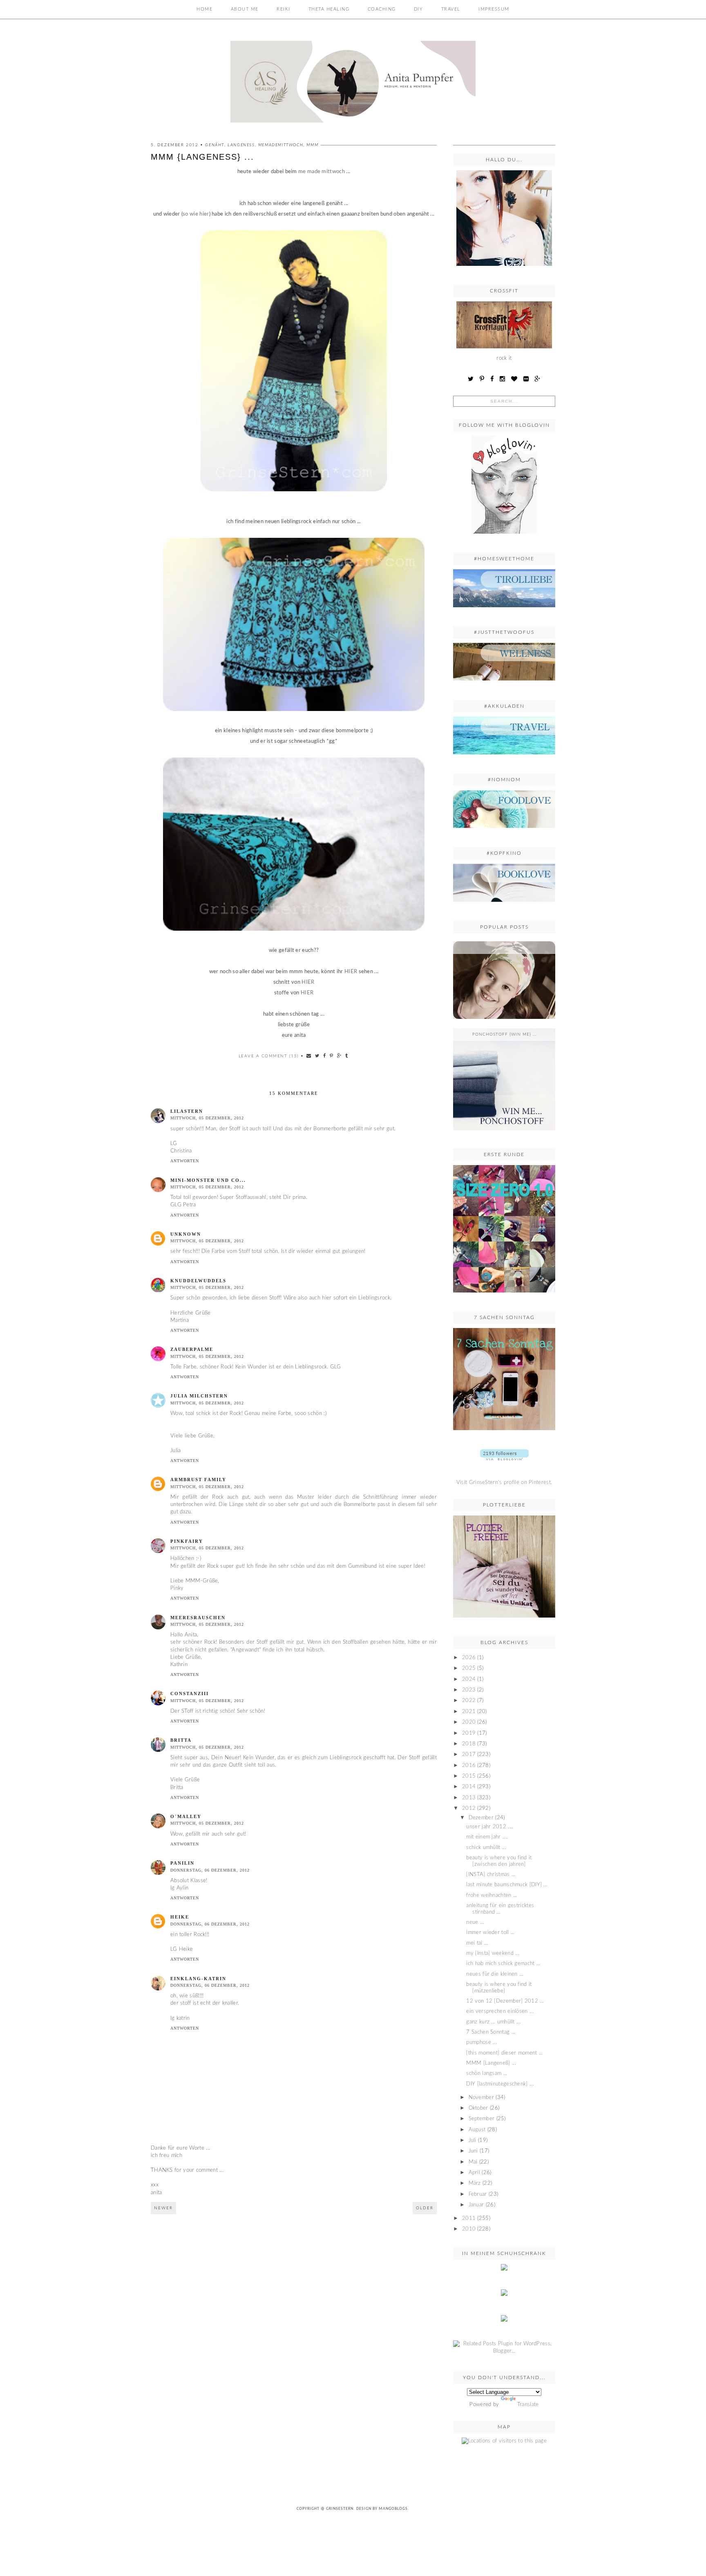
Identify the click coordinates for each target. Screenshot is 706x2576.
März (475, 2183)
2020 (469, 1722)
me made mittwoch (322, 172)
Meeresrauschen (198, 1618)
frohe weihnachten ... (492, 1895)
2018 (469, 1744)
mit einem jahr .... (487, 1837)
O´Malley (186, 1816)
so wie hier (196, 214)
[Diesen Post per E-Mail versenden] (309, 1056)
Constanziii (190, 1694)
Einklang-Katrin (198, 1979)
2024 (469, 1679)
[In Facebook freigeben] (325, 1056)
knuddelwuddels (198, 1281)
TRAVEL (451, 9)
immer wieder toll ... (490, 1933)
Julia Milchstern (199, 1396)
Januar (476, 2205)
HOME (204, 9)
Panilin (182, 1863)
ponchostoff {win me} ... (504, 1034)
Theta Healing (329, 9)
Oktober (478, 2108)
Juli (473, 2140)
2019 (469, 1733)
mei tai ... (477, 1943)
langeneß (241, 145)
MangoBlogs (393, 2509)
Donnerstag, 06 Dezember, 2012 (210, 1870)
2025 (469, 1668)
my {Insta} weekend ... (493, 1953)
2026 (469, 1658)
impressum (494, 9)
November (481, 2098)
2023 (469, 1690)
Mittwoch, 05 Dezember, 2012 (207, 1118)
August (477, 2130)
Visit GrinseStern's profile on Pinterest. (504, 1483)
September (482, 2119)
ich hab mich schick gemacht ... (503, 1964)
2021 (469, 1712)
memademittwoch (281, 145)
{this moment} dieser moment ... (504, 2053)
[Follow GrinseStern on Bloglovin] (504, 536)
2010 (469, 2229)
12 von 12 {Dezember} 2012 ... (505, 2001)
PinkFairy (187, 1541)
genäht (215, 145)
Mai (473, 2162)
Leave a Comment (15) (269, 1056)
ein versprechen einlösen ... (500, 2011)
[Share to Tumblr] (347, 1056)
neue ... (475, 1922)
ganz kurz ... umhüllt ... (493, 2022)
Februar (478, 2194)
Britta (181, 1740)
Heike (180, 1917)
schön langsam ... (487, 2074)
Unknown (186, 1234)
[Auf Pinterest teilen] (332, 1056)
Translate (528, 2405)
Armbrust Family (198, 1480)
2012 (469, 1808)
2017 (469, 1755)
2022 (469, 1701)
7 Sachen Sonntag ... (491, 2032)
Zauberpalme (192, 1349)
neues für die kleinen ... (495, 1974)
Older (425, 2208)
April (475, 2173)
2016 (469, 1766)
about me (245, 9)
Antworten (185, 1161)
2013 (469, 1798)
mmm (312, 145)
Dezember (481, 1818)
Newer (163, 2208)
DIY (419, 9)
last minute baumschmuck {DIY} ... (507, 1885)
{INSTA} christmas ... (491, 1875)
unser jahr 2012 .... (490, 1827)
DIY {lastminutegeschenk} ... (500, 2084)
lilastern (187, 1111)
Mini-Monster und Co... (208, 1180)
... (504, 947)
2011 (469, 2218)
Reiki (284, 9)
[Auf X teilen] (317, 1056)
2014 (469, 1787)
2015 (469, 1776)
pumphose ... (481, 2042)
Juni (473, 2151)
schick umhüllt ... (486, 1848)
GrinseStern (340, 2509)
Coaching (382, 9)
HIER (351, 972)
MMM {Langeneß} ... (491, 2063)
